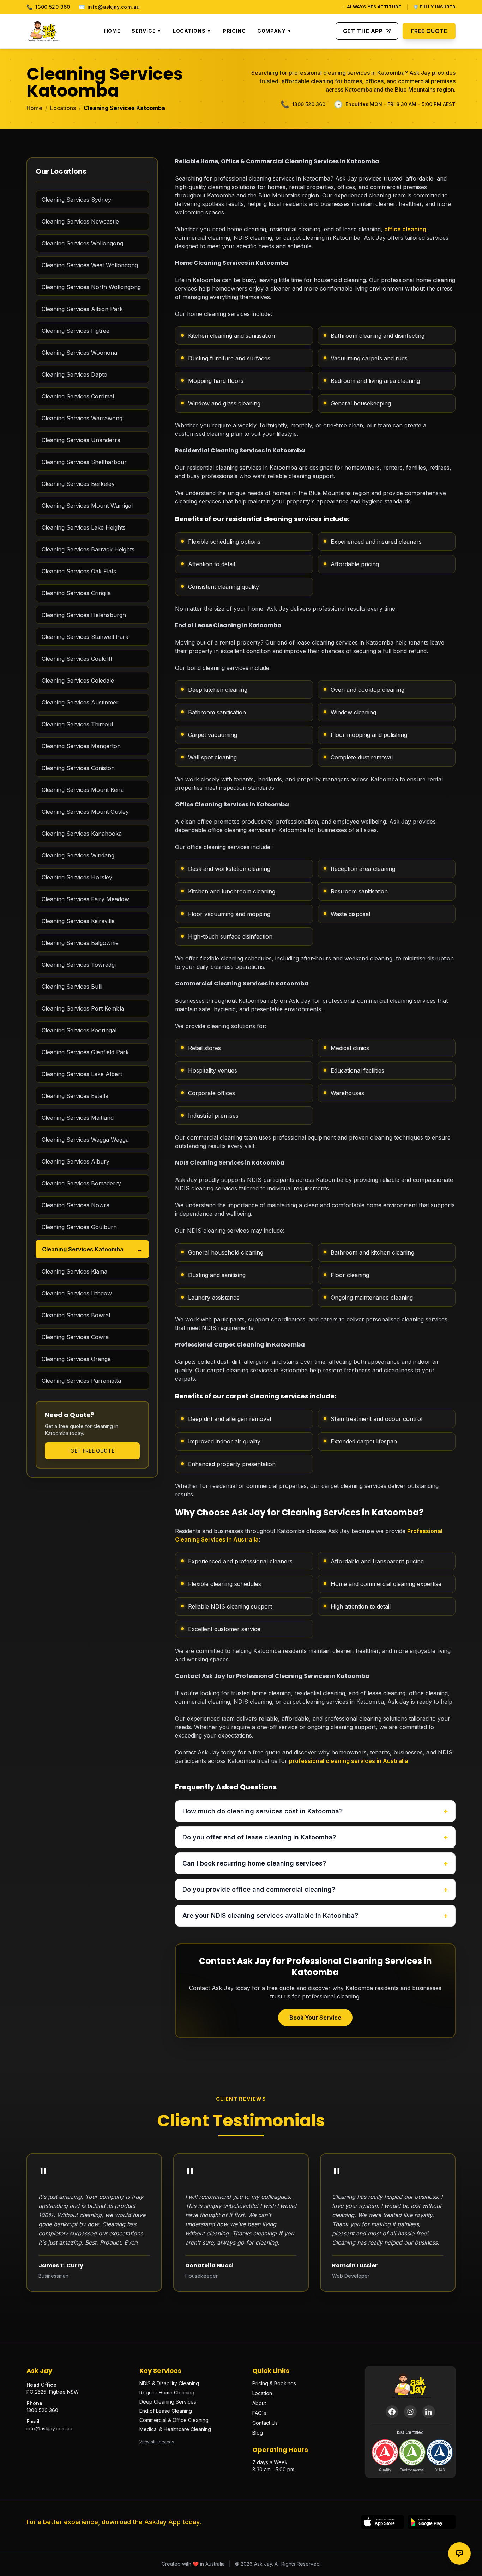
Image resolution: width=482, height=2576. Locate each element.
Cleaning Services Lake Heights (84, 527)
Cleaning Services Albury (76, 1161)
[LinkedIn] (429, 2412)
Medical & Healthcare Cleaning (175, 2429)
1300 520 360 (48, 7)
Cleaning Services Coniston (78, 768)
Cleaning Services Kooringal (79, 1030)
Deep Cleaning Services (168, 2402)
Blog (258, 2433)
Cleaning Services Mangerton (81, 746)
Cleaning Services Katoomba (92, 1249)
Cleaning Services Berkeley (78, 484)
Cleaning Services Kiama (74, 1271)
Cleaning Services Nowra (76, 1205)
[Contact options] (459, 2553)
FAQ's (259, 2413)
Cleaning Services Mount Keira (83, 790)
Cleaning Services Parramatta (81, 1381)
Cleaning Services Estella (75, 1096)
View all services (157, 2442)
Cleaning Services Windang (78, 855)
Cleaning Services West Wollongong (90, 265)
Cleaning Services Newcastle (80, 221)
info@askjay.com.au (109, 7)
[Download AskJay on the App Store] (382, 2522)
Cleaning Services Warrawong (82, 418)
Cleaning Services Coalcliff (77, 659)
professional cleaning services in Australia (349, 1761)
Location (262, 2393)
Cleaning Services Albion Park (82, 309)
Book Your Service (315, 2018)
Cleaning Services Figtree (76, 331)
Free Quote (429, 31)
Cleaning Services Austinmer (80, 702)
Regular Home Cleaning (167, 2392)
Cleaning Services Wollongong (82, 243)
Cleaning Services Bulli (72, 987)
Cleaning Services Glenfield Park (85, 1052)
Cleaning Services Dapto (74, 374)
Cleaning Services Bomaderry (81, 1183)
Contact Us (265, 2423)
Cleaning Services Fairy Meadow (85, 899)
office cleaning (405, 229)
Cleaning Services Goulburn (79, 1227)
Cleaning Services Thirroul (77, 724)
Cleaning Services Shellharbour (84, 462)
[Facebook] (392, 2412)
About (259, 2403)
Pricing (234, 31)
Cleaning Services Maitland (78, 1118)
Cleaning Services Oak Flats (79, 571)
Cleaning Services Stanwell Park (85, 637)
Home (112, 31)
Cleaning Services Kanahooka (82, 834)
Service (147, 31)
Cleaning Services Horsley (77, 877)
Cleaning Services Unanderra (81, 440)
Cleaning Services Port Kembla (83, 1008)
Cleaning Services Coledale (78, 680)
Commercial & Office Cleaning (174, 2420)
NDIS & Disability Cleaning (169, 2383)
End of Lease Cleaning (166, 2411)
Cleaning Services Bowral (76, 1315)
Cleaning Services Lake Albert (82, 1074)
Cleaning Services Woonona (79, 353)
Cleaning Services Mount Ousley (85, 812)
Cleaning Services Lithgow (77, 1293)
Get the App (363, 31)
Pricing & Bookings (274, 2383)
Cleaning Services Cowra (75, 1337)
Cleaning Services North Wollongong (91, 287)
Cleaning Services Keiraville (78, 921)
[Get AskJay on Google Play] (432, 2522)
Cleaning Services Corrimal (78, 396)
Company (275, 31)
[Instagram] (410, 2412)
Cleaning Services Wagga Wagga (85, 1140)
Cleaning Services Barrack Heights (88, 549)
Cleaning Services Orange (76, 1359)
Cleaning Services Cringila (76, 593)
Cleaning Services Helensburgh (84, 615)
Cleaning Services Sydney (76, 200)
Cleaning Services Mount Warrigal (87, 506)
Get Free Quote (92, 1451)
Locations (192, 31)
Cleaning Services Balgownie (80, 943)
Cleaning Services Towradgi (79, 965)
